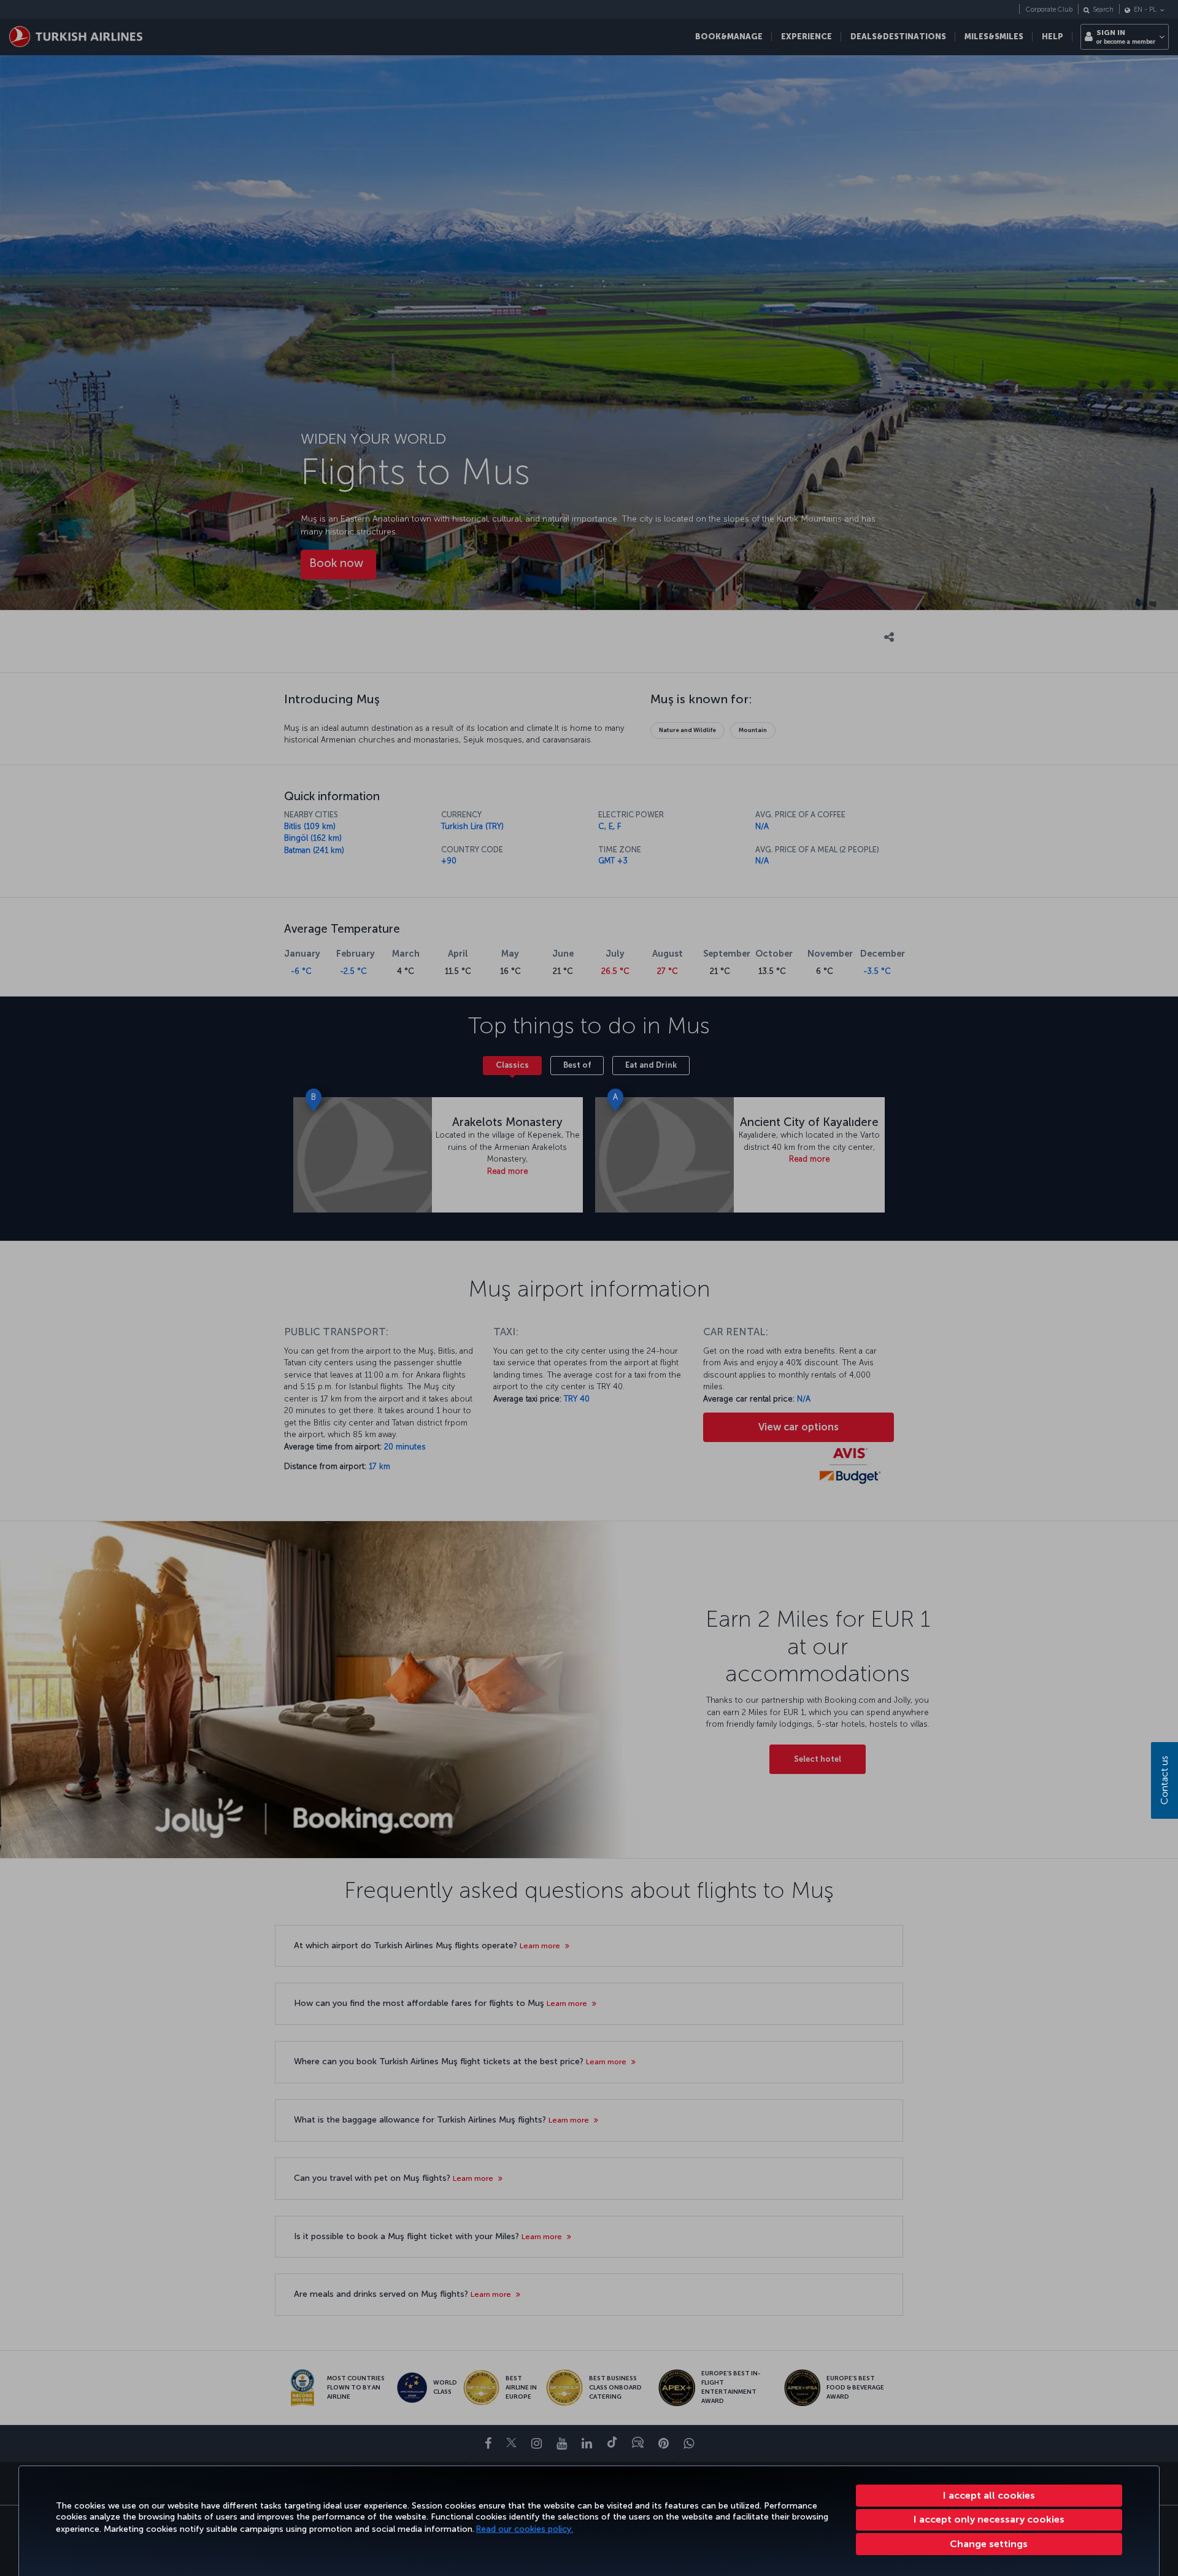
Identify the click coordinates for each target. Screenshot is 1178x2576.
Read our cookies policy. (525, 2529)
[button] (989, 2544)
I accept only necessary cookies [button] (989, 2519)
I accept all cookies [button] (989, 2495)
